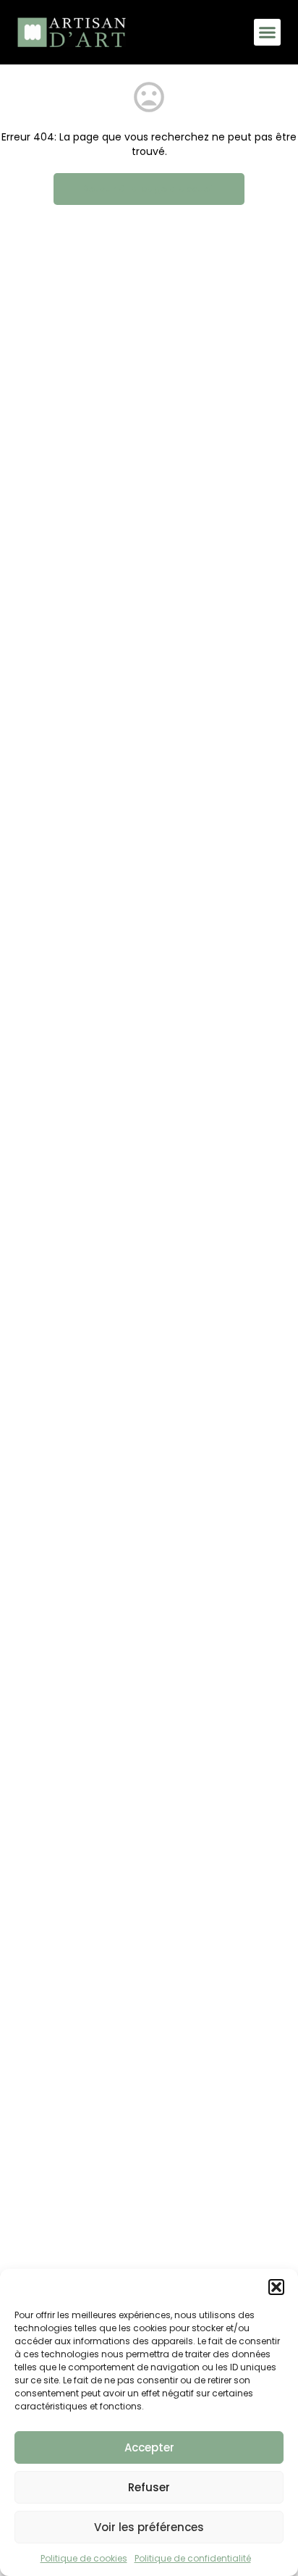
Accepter (149, 2447)
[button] (276, 2287)
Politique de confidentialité (193, 2558)
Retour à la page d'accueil (149, 189)
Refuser (149, 2487)
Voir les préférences (149, 2527)
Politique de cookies (84, 2558)
